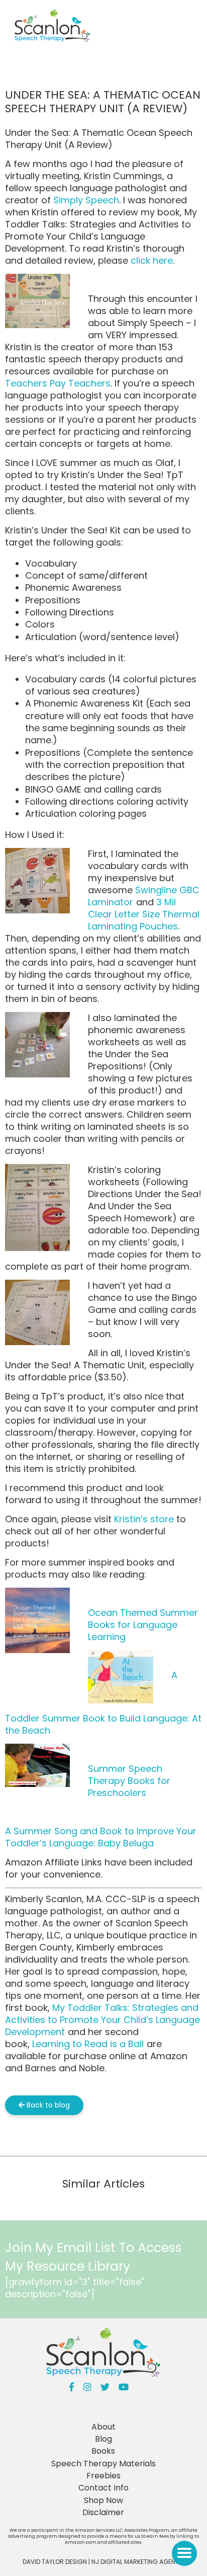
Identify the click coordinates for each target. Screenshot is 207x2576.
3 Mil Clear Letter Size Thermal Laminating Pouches (144, 914)
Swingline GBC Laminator (144, 896)
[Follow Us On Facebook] (72, 2387)
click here (152, 260)
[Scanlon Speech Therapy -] (52, 27)
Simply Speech (86, 200)
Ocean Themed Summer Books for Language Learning (143, 1625)
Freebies (103, 2476)
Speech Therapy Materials (103, 2464)
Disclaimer (103, 2512)
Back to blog (47, 2105)
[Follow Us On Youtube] (124, 2387)
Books (103, 2451)
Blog (103, 2439)
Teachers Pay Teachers (58, 383)
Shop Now (103, 2500)
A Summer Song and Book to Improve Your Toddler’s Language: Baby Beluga (101, 1837)
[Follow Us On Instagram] (87, 2387)
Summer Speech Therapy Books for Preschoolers (129, 1781)
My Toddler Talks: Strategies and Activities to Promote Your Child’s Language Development (102, 2020)
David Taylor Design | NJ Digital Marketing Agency (103, 2562)
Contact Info (103, 2488)
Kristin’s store (145, 1519)
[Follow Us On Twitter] (105, 2387)
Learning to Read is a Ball (88, 2044)
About (103, 2427)
